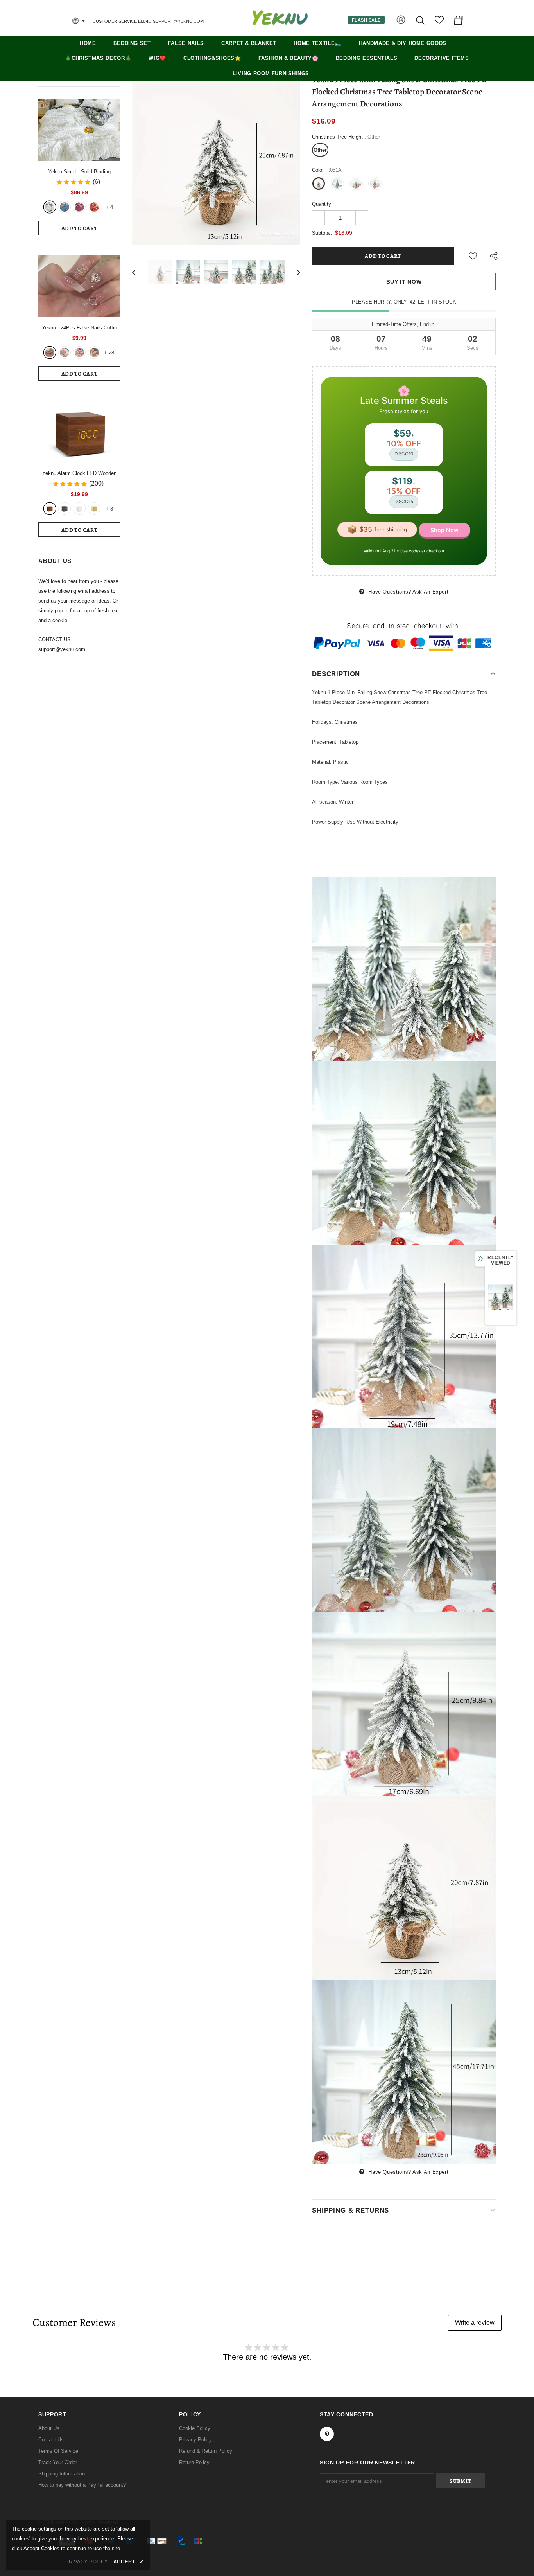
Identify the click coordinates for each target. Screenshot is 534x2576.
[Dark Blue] (65, 207)
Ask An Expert (430, 592)
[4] (94, 353)
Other (320, 150)
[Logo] (280, 18)
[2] (65, 353)
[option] (216, 160)
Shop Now (444, 530)
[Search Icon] (421, 20)
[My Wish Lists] (439, 23)
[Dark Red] (79, 207)
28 (109, 353)
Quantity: (322, 204)
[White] (50, 207)
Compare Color (277, 233)
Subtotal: (322, 233)
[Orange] (94, 207)
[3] (79, 353)
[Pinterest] (327, 2434)
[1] (50, 353)
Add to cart (80, 228)
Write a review (475, 2323)
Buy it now (404, 282)
